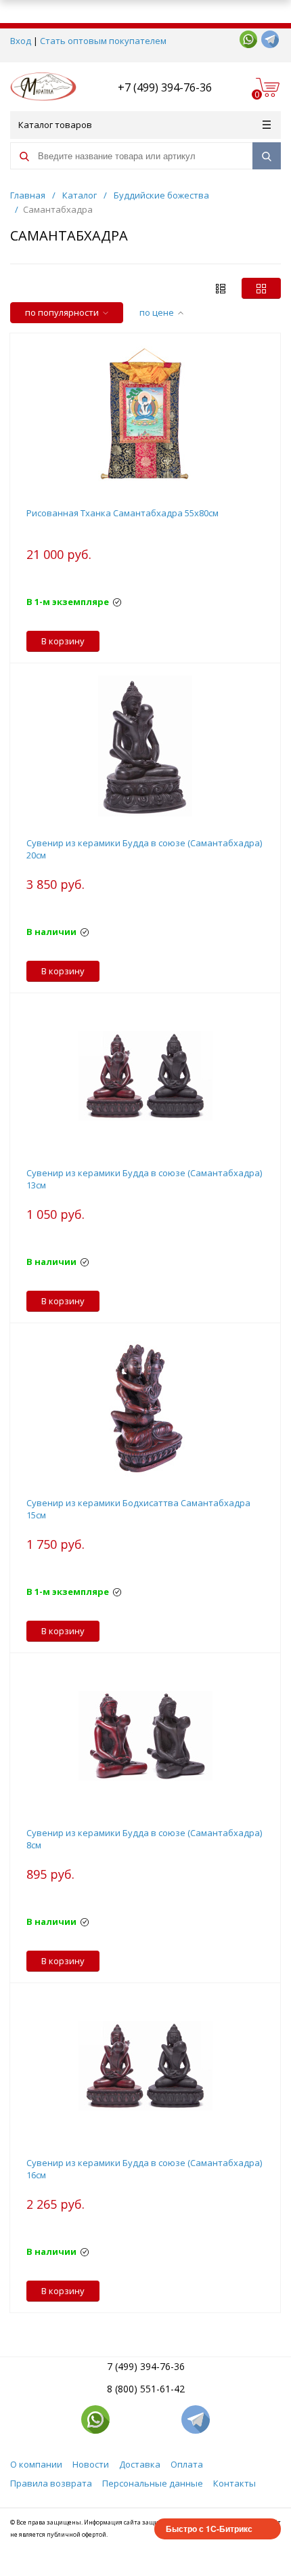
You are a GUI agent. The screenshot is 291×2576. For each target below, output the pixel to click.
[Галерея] (221, 288)
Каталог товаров (55, 125)
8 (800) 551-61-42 (146, 2389)
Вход (21, 41)
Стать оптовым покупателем (103, 41)
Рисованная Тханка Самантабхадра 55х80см (122, 513)
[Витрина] (261, 288)
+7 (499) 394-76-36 (165, 87)
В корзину (63, 641)
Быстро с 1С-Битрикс (209, 2529)
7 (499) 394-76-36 (146, 2366)
